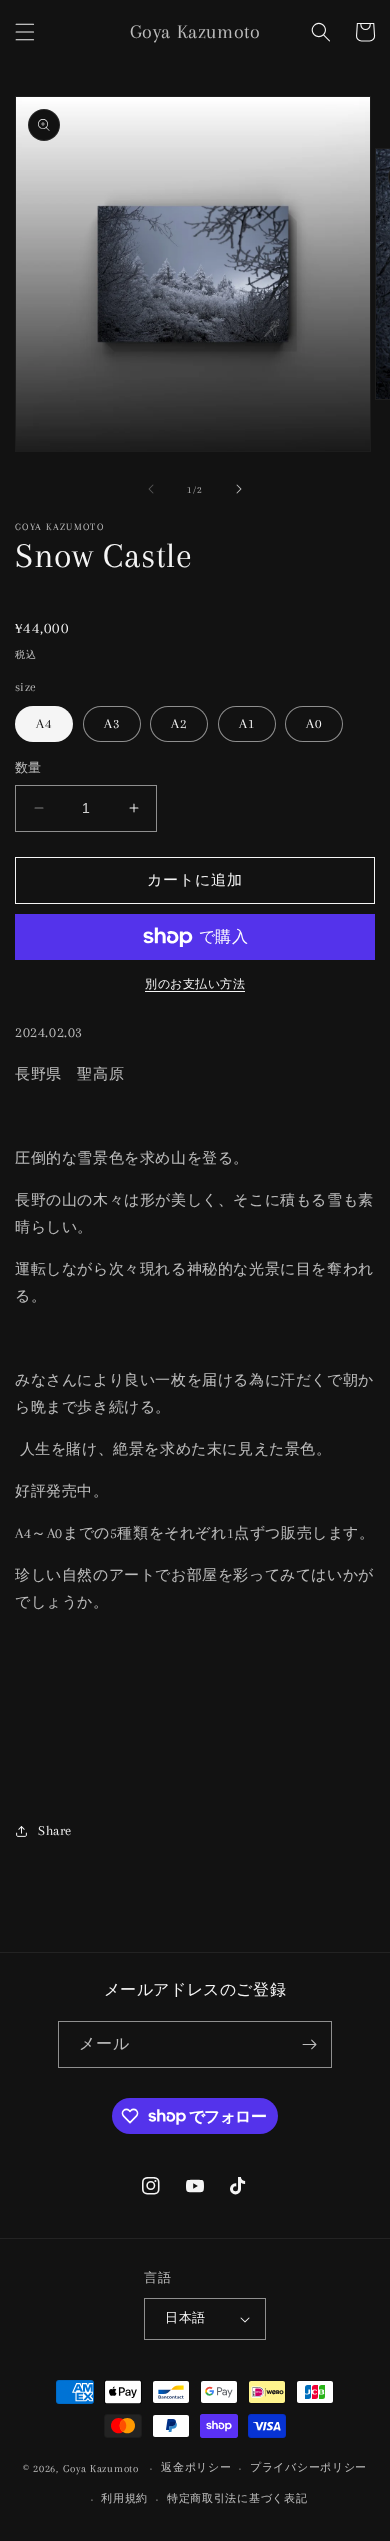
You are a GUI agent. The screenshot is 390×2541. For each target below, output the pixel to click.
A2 (179, 723)
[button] (25, 32)
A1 (247, 723)
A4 (44, 723)
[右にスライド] (239, 489)
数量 (28, 768)
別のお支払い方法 (195, 984)
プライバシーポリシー (308, 2467)
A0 (314, 723)
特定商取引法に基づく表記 (237, 2498)
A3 (112, 723)
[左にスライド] (151, 489)
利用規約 (124, 2498)
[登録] (309, 2044)
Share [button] (55, 1830)
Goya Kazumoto (101, 2468)
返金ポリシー (196, 2467)
